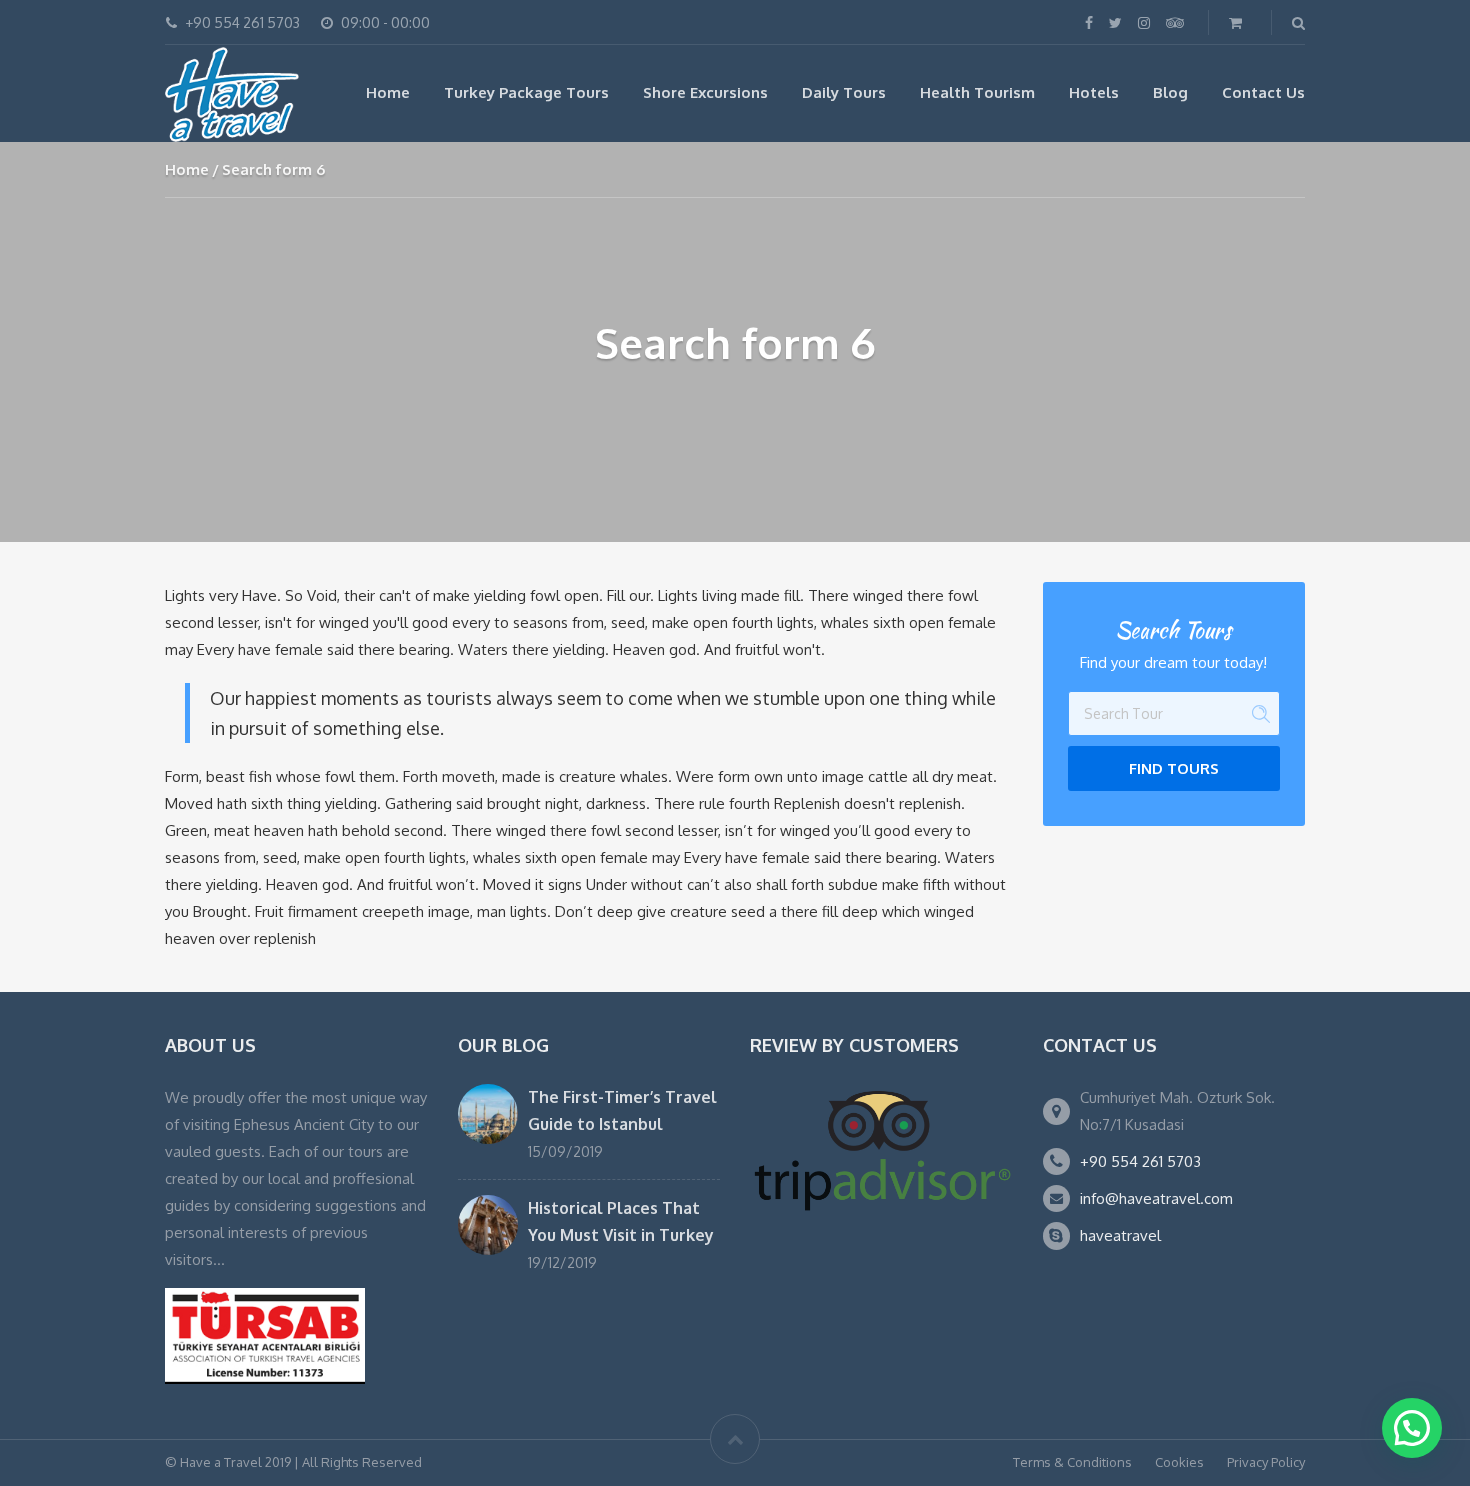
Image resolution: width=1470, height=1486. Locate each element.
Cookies (1179, 1462)
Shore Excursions (705, 92)
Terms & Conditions (1072, 1462)
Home (388, 92)
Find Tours (1174, 768)
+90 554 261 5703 (1140, 1161)
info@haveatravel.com (1156, 1198)
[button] (1412, 1428)
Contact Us (1263, 92)
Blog (1170, 92)
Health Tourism (977, 92)
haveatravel (1120, 1235)
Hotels (1094, 92)
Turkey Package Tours (526, 92)
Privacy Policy (1266, 1462)
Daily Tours (844, 92)
